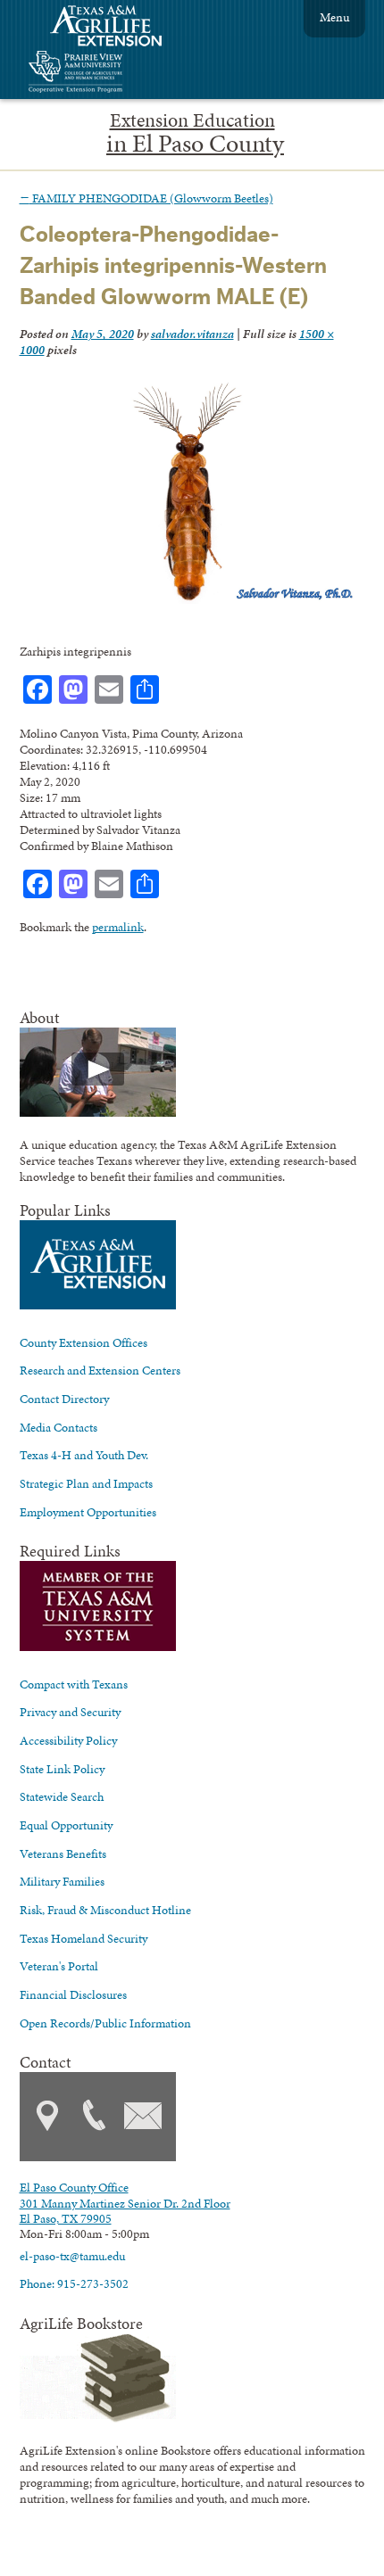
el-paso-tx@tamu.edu (72, 2256)
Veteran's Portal (59, 1966)
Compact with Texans (74, 1684)
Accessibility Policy (68, 1740)
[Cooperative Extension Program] (124, 74)
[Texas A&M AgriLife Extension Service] (118, 28)
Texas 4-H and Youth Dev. (84, 1455)
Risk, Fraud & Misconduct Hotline (105, 1910)
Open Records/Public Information (105, 2023)
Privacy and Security (70, 1712)
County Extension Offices (83, 1342)
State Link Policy (62, 1769)
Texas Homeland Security (83, 1938)
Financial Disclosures (73, 1994)
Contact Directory (64, 1399)
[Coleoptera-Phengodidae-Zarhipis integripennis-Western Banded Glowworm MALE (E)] (188, 599)
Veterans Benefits (63, 1854)
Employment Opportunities (88, 1512)
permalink (118, 927)
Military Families (62, 1881)
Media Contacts (58, 1427)
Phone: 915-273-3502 (74, 2283)
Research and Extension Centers (100, 1370)
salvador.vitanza (192, 334)
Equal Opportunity (66, 1825)
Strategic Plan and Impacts (86, 1483)
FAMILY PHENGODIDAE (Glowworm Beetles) (146, 198)
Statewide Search (62, 1796)
